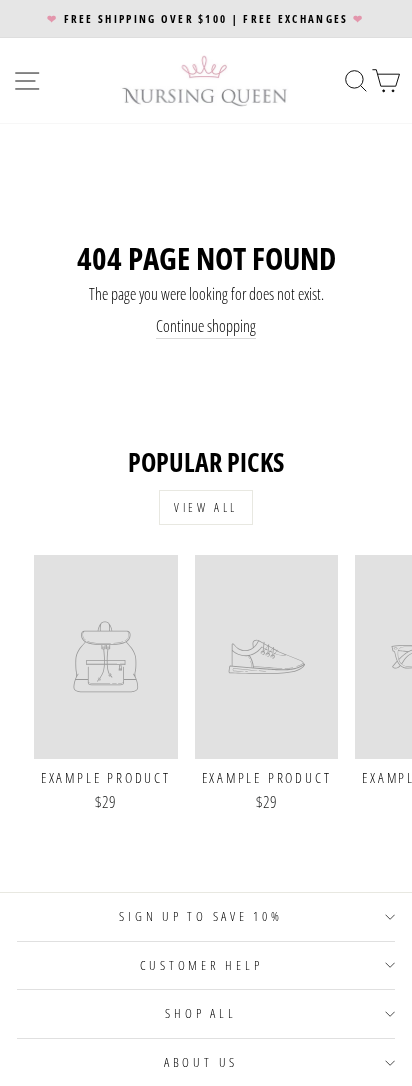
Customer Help (201, 965)
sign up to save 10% (200, 916)
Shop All (200, 1013)
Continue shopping (206, 326)
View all (206, 507)
